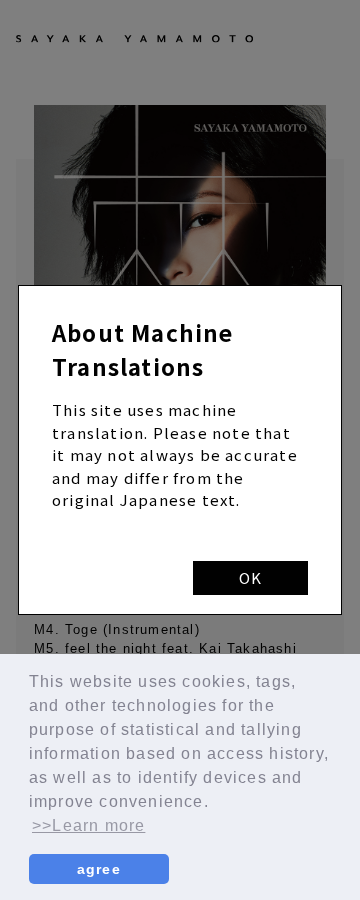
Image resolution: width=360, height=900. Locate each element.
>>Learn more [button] (88, 825)
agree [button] (99, 869)
